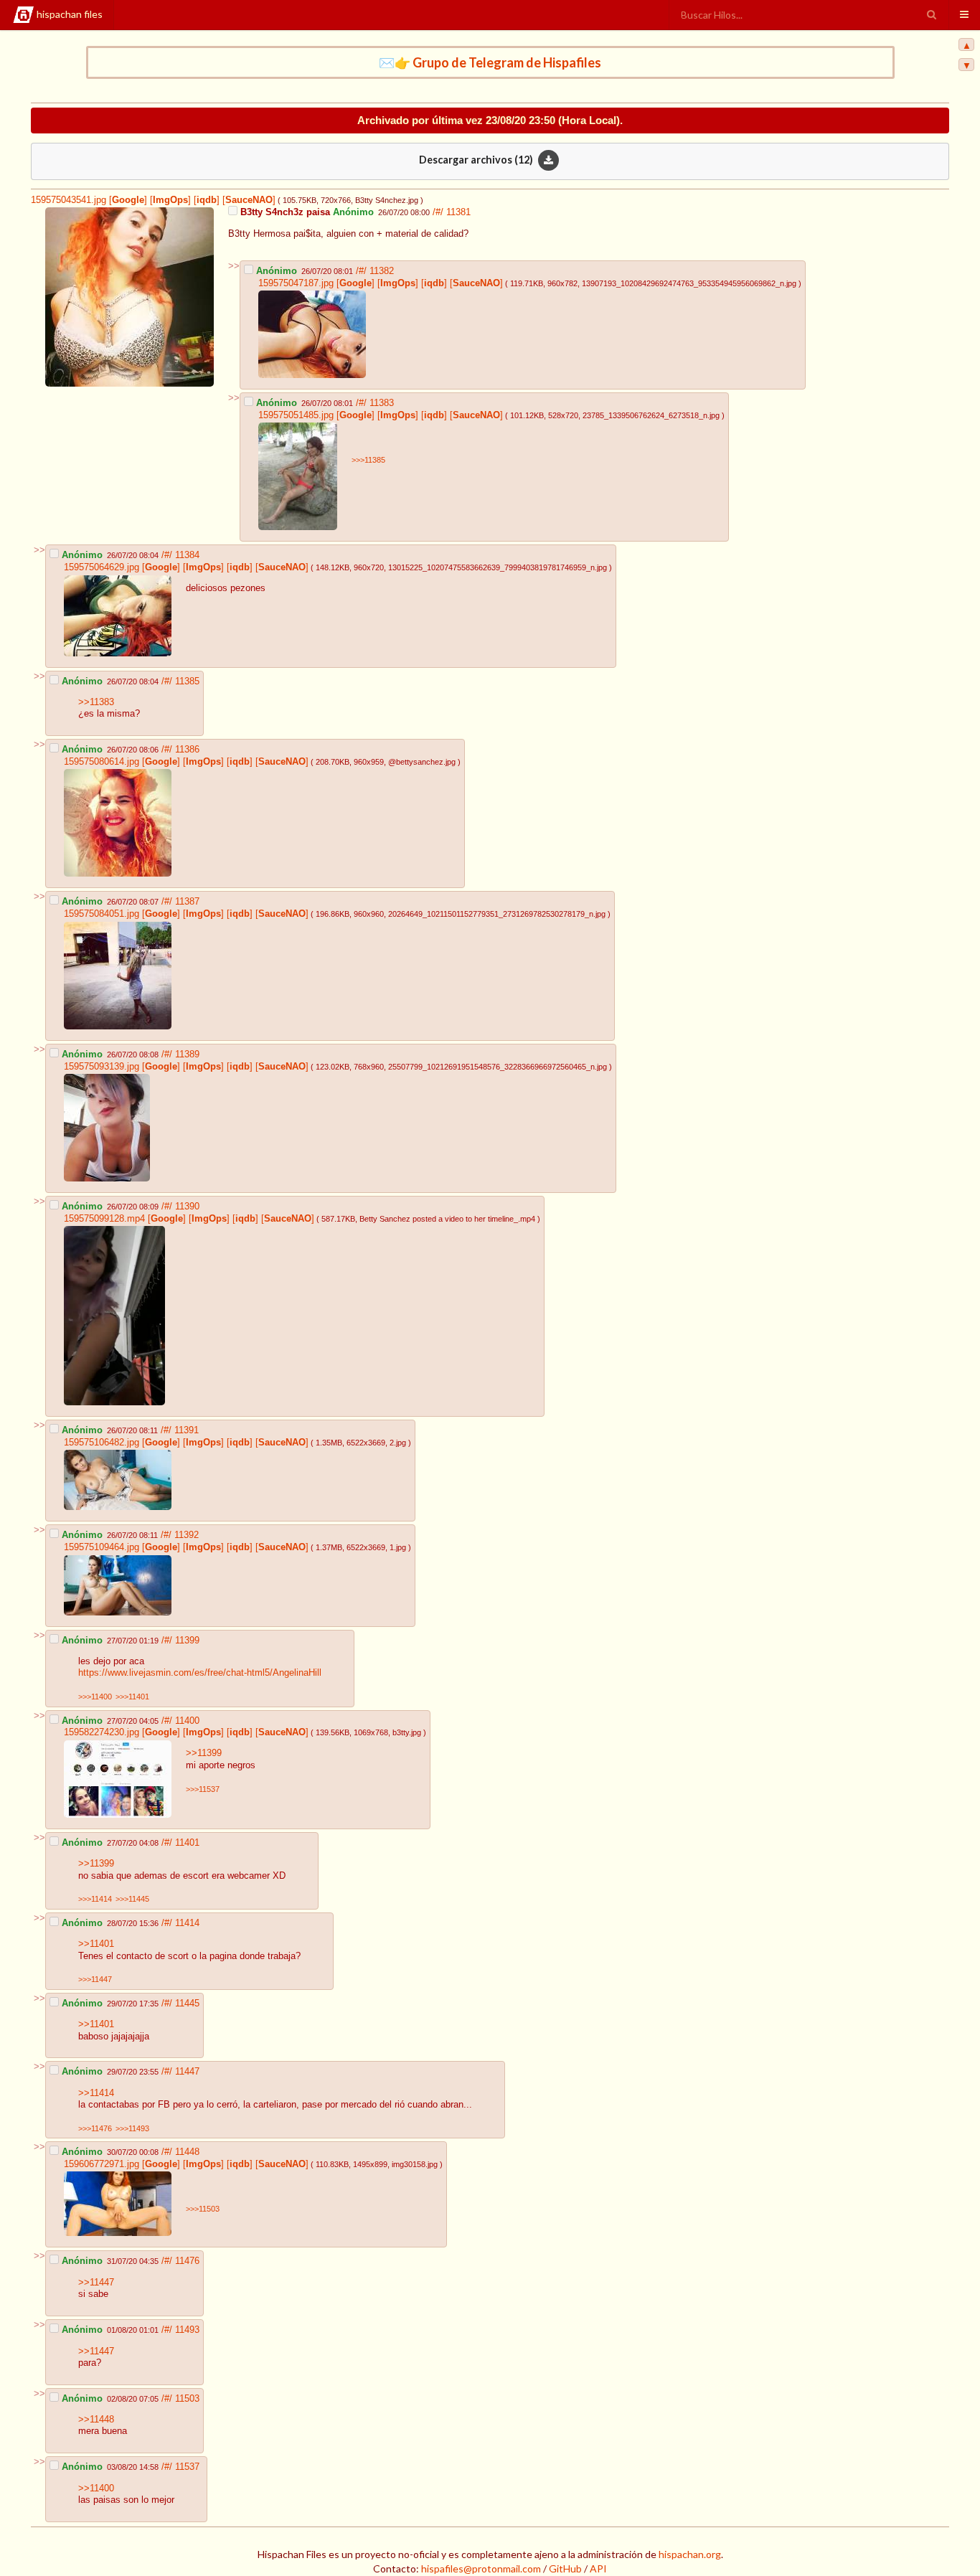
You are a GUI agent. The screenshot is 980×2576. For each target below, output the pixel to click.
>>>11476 (95, 2128)
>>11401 (96, 1944)
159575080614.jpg (102, 762)
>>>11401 (132, 1697)
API (598, 2568)
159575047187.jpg (296, 283)
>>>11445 (132, 1899)
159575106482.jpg (102, 1443)
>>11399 (204, 1753)
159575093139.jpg (102, 1067)
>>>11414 (95, 1899)
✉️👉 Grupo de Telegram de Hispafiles (490, 62)
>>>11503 (203, 2209)
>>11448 (96, 2420)
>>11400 (96, 2488)
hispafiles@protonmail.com (481, 2568)
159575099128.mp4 (104, 1219)
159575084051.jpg (102, 914)
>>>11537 (203, 1789)
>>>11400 (95, 1697)
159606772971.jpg (102, 2164)
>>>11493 (132, 2128)
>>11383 (96, 702)
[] (127, 200)
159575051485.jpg (296, 415)
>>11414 (96, 2093)
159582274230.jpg (102, 1732)
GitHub (565, 2568)
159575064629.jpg (102, 567)
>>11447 (96, 2283)
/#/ (439, 212)
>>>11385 (368, 460)
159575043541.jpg (69, 200)
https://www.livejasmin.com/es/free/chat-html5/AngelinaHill (200, 1673)
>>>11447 (95, 1979)
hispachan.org (690, 2554)
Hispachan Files (70, 14)
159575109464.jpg (102, 1547)
